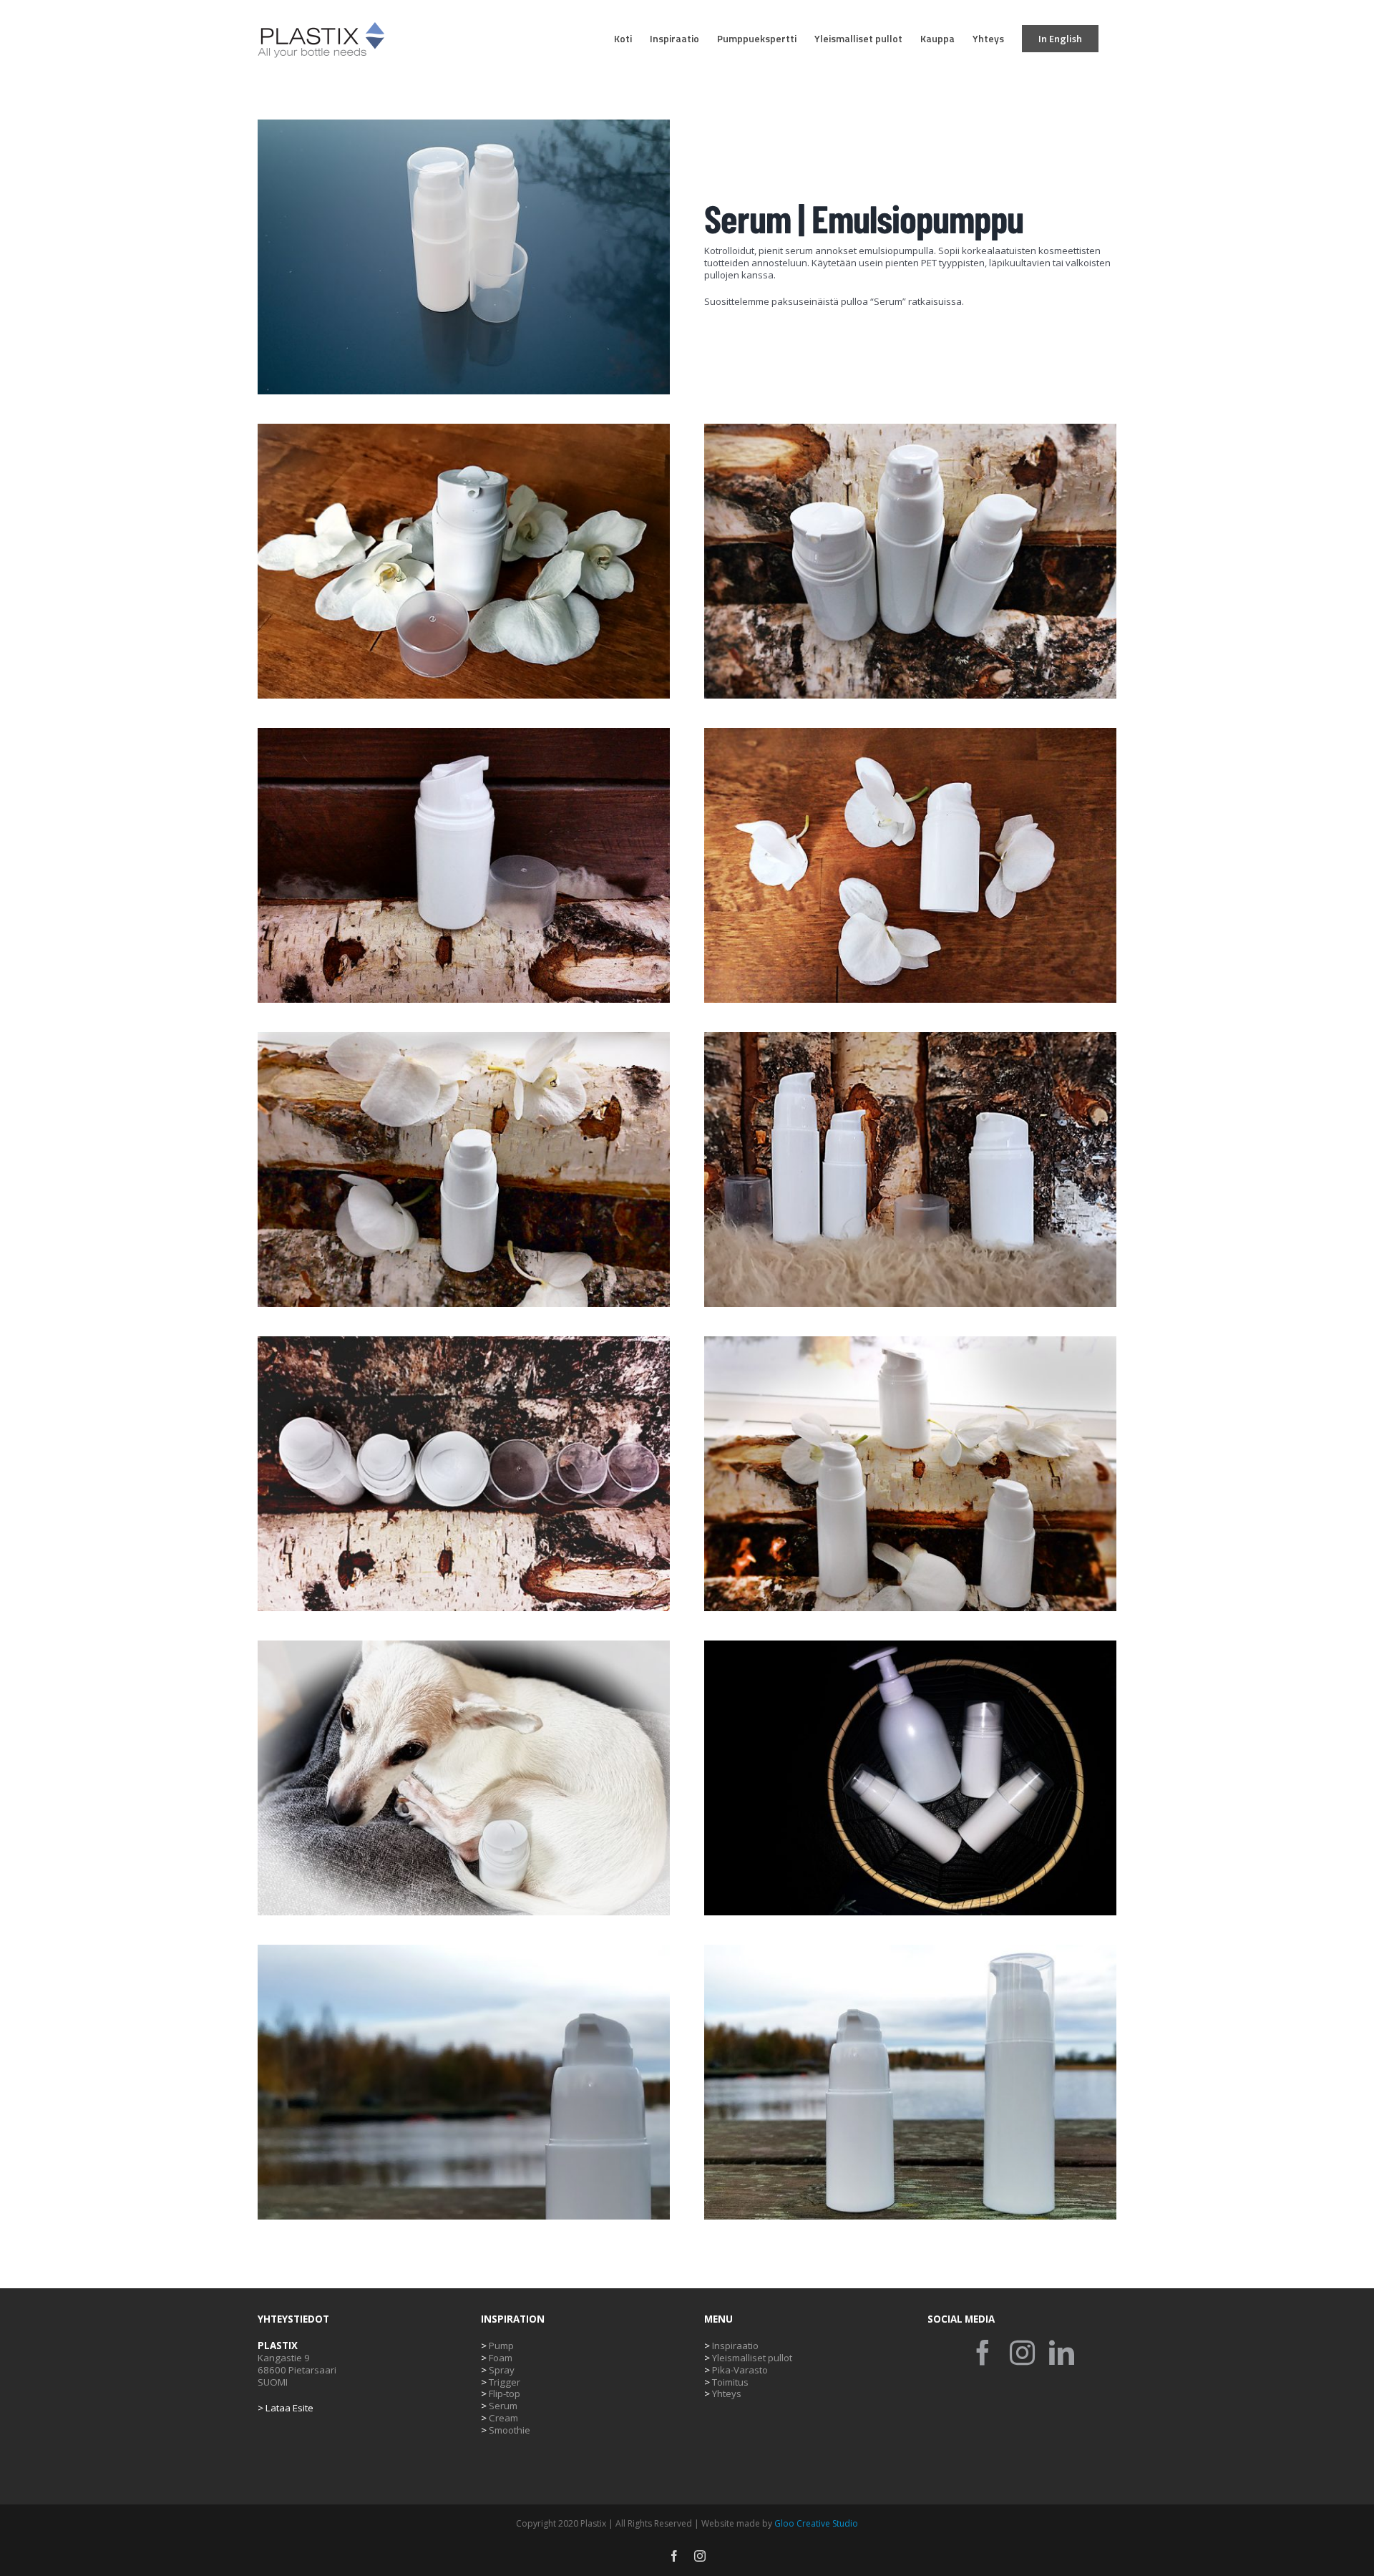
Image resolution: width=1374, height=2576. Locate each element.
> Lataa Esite (286, 2408)
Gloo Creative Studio (816, 2523)
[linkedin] (1062, 2352)
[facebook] (983, 2352)
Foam (497, 2358)
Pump (497, 2346)
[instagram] (1022, 2352)
